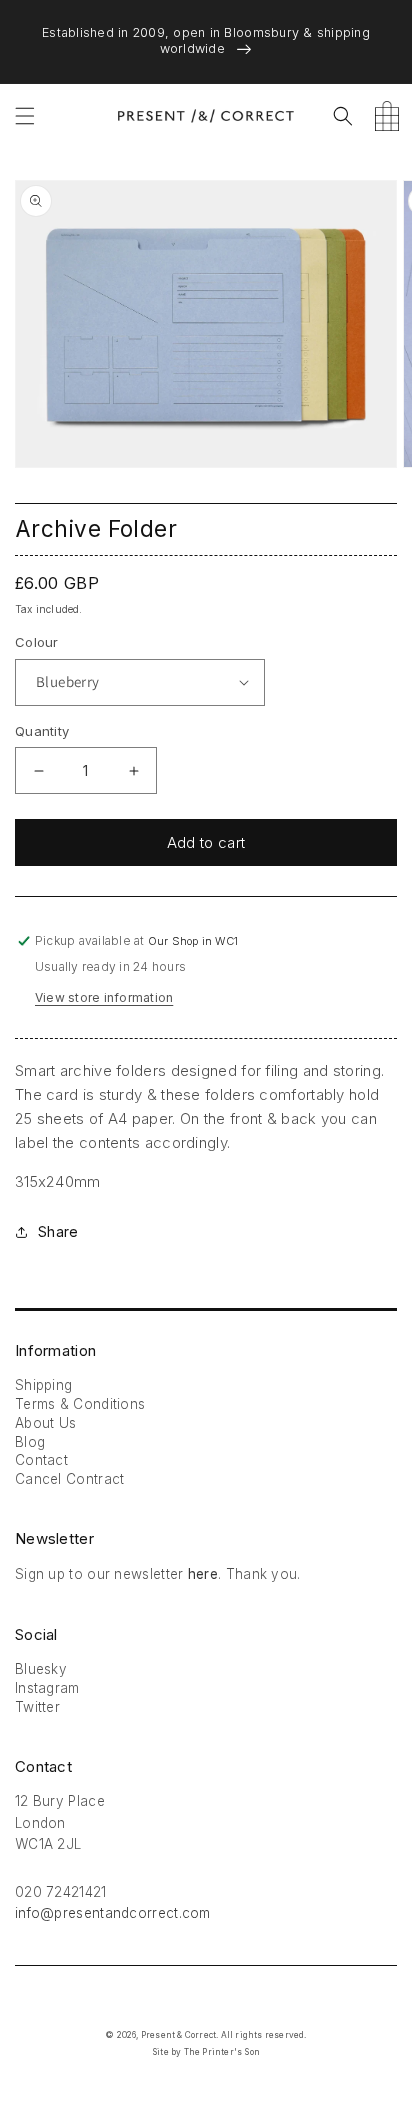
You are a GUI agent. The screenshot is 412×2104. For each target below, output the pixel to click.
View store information (104, 997)
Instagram (47, 1688)
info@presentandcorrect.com (113, 1913)
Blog (30, 1442)
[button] (25, 116)
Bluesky (41, 1669)
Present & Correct (178, 2035)
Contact (41, 1460)
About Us (45, 1423)
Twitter (37, 1707)
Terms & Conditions (80, 1404)
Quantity (42, 731)
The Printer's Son (222, 2052)
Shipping (43, 1385)
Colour (37, 642)
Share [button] (58, 1231)
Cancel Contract (70, 1479)
